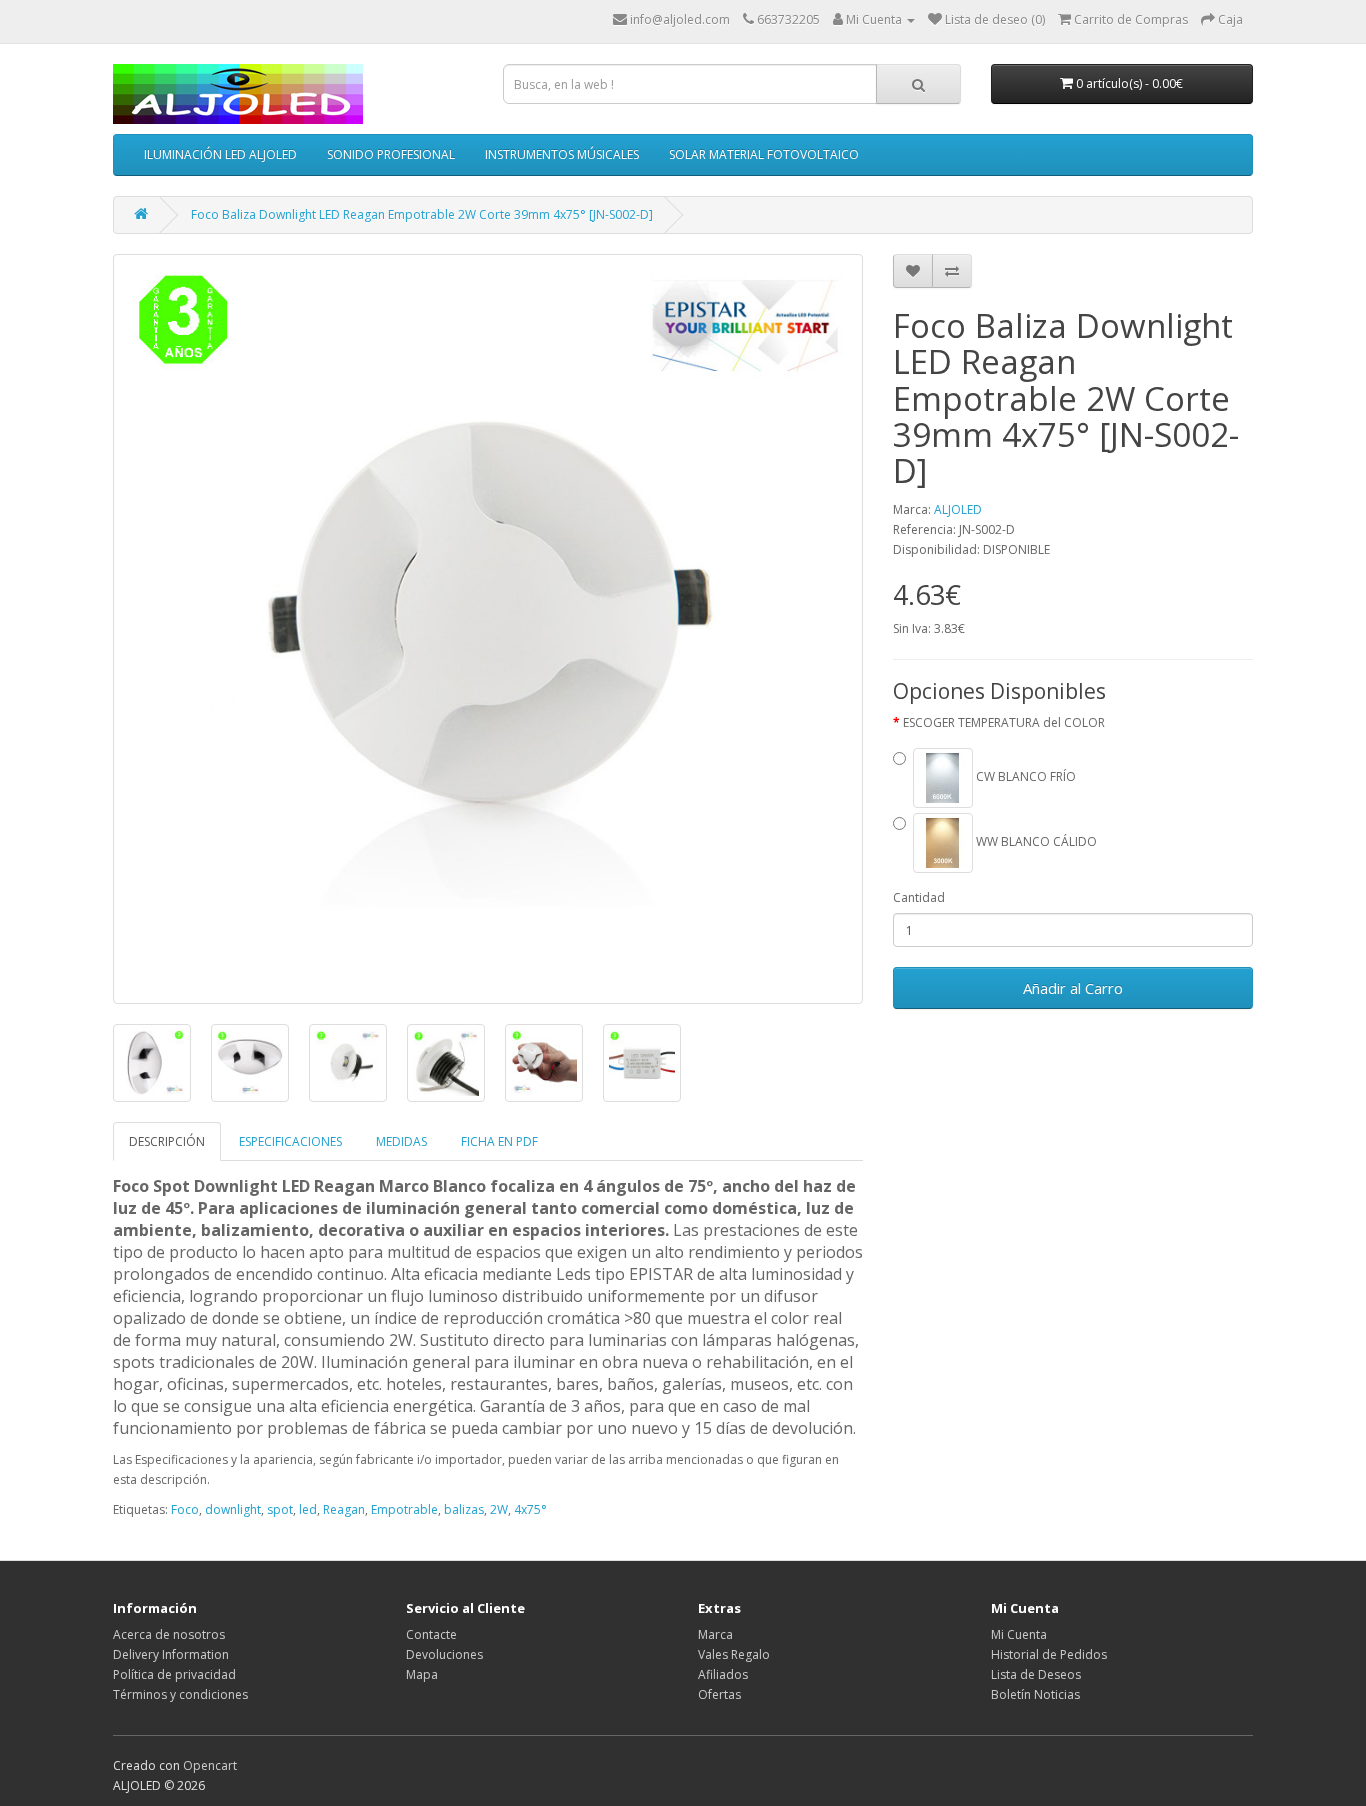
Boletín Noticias (1035, 1694)
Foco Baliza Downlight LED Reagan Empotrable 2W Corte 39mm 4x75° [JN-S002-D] (422, 214)
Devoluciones (444, 1654)
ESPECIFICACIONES (290, 1141)
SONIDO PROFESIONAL (391, 154)
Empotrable (404, 1509)
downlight (233, 1509)
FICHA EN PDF (499, 1141)
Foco (185, 1509)
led (308, 1509)
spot (280, 1509)
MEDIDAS (401, 1141)
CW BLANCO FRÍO (1024, 777)
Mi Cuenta (1019, 1634)
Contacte (431, 1634)
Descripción (167, 1141)
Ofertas (719, 1694)
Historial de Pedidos (1049, 1654)
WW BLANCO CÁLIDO (1035, 842)
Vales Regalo (734, 1654)
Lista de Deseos (1036, 1674)
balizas (464, 1509)
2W (499, 1509)
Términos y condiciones (180, 1694)
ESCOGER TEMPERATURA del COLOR (1004, 722)
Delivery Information (171, 1654)
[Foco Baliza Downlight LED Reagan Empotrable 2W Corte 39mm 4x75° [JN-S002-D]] (488, 629)
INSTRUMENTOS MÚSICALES (562, 154)
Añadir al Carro (1073, 988)
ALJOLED (958, 509)
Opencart (210, 1765)
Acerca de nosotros (169, 1634)
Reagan (344, 1509)
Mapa (422, 1674)
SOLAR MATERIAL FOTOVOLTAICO (764, 154)
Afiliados (723, 1674)
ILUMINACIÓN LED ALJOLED (220, 154)
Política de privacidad (174, 1674)
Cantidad (919, 897)
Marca (715, 1634)
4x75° (530, 1509)
